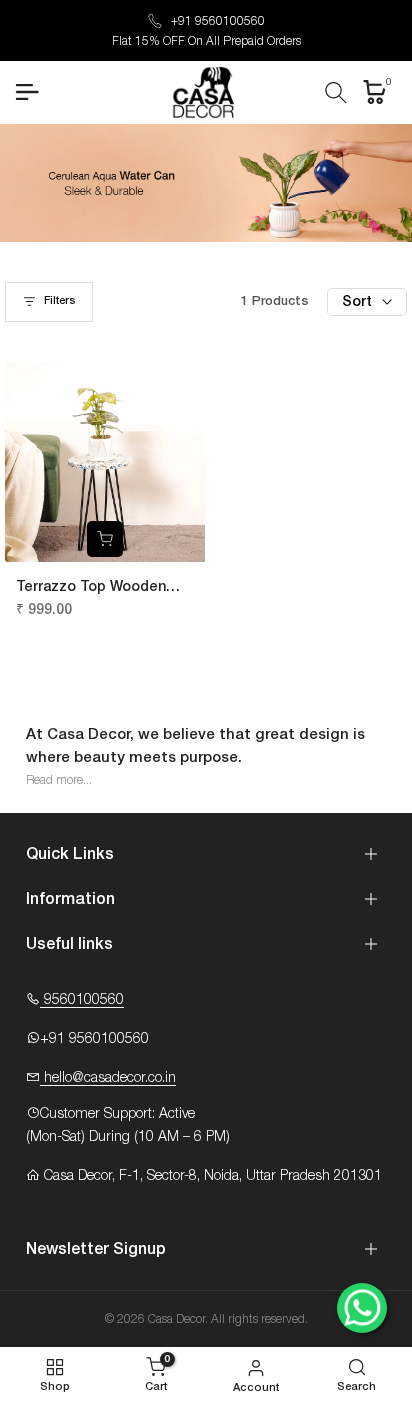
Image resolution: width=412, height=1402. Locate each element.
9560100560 (82, 1000)
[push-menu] (27, 92)
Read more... (59, 780)
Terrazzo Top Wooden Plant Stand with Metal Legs (93, 589)
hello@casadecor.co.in (108, 1078)
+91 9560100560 (218, 21)
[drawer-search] (336, 92)
